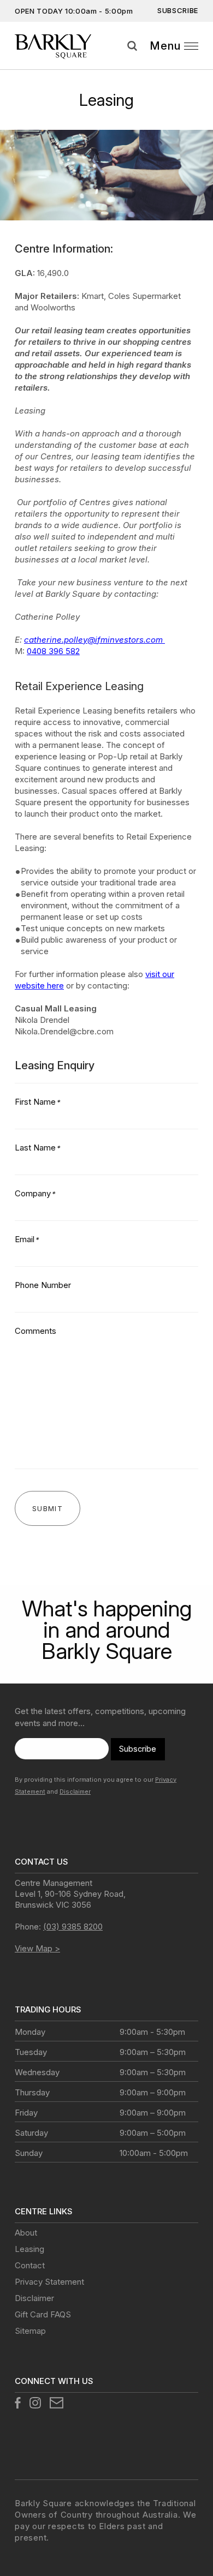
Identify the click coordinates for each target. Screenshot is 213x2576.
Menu (165, 46)
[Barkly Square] (59, 46)
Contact (30, 2265)
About (26, 2233)
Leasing (29, 2249)
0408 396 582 (53, 651)
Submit (201, 59)
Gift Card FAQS (43, 2314)
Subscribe (178, 10)
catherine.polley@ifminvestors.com (94, 640)
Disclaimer (75, 1792)
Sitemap (30, 2331)
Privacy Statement (49, 2282)
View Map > (37, 1948)
